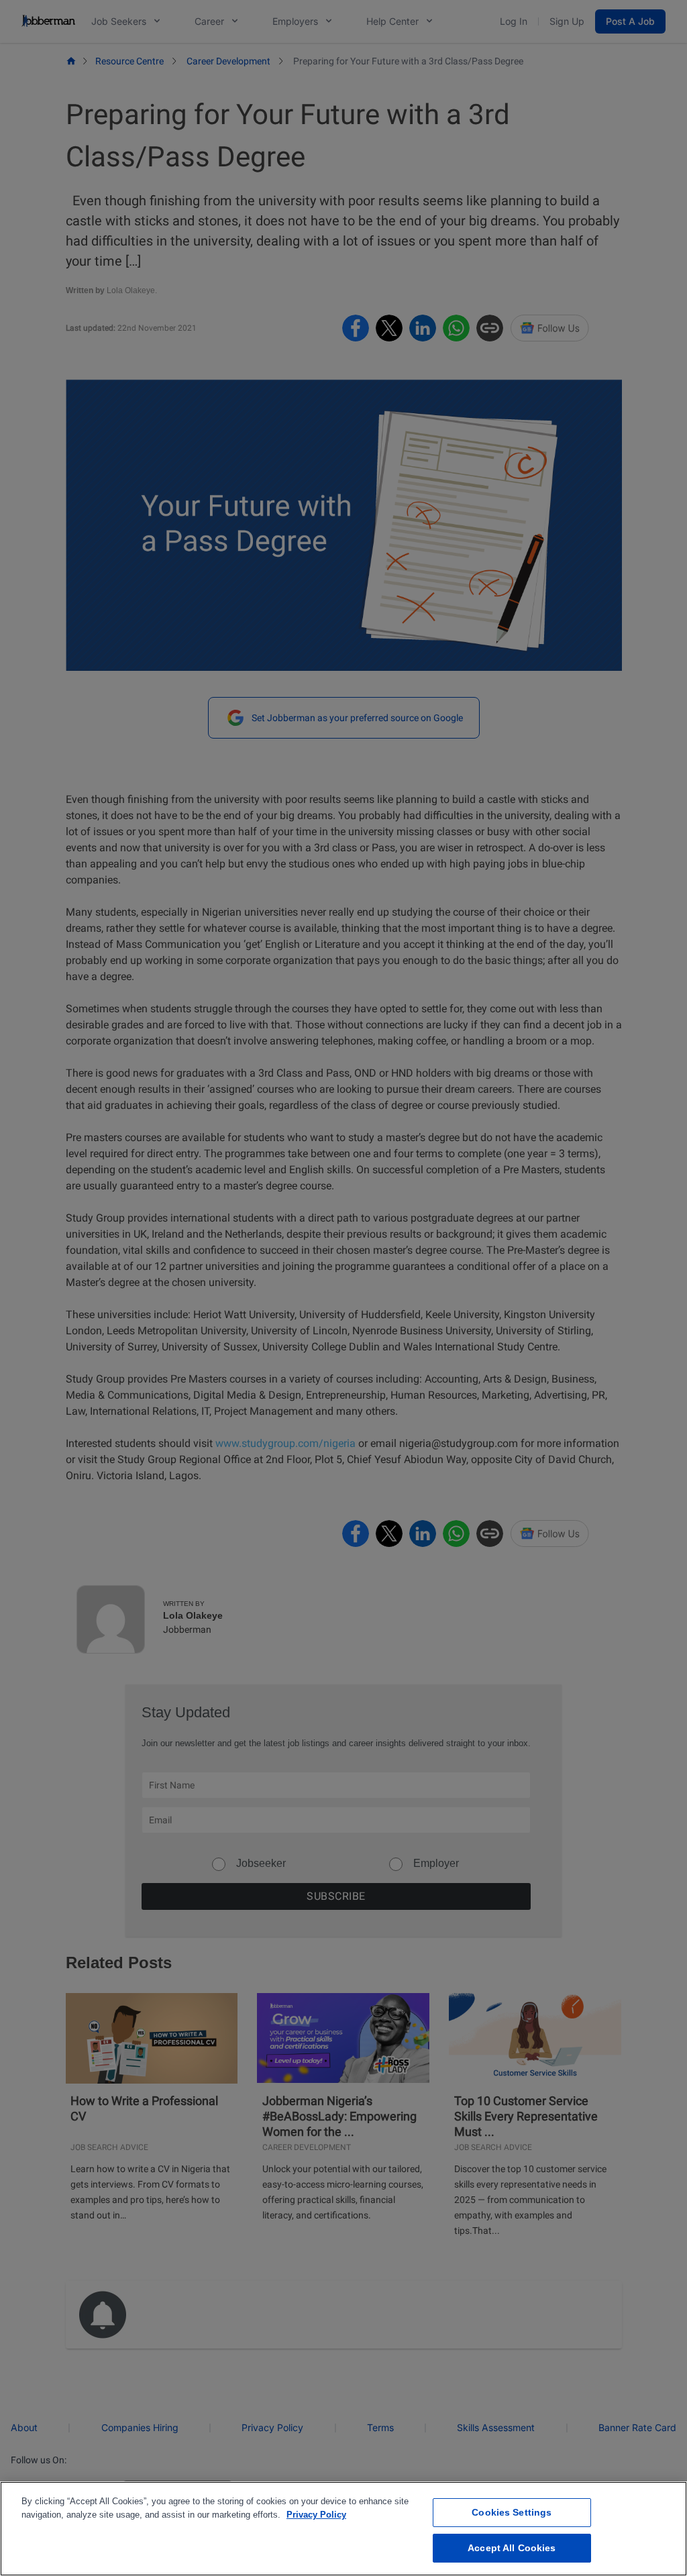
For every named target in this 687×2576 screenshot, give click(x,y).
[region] (343, 2529)
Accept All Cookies (512, 2548)
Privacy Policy (316, 2515)
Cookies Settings (512, 2512)
